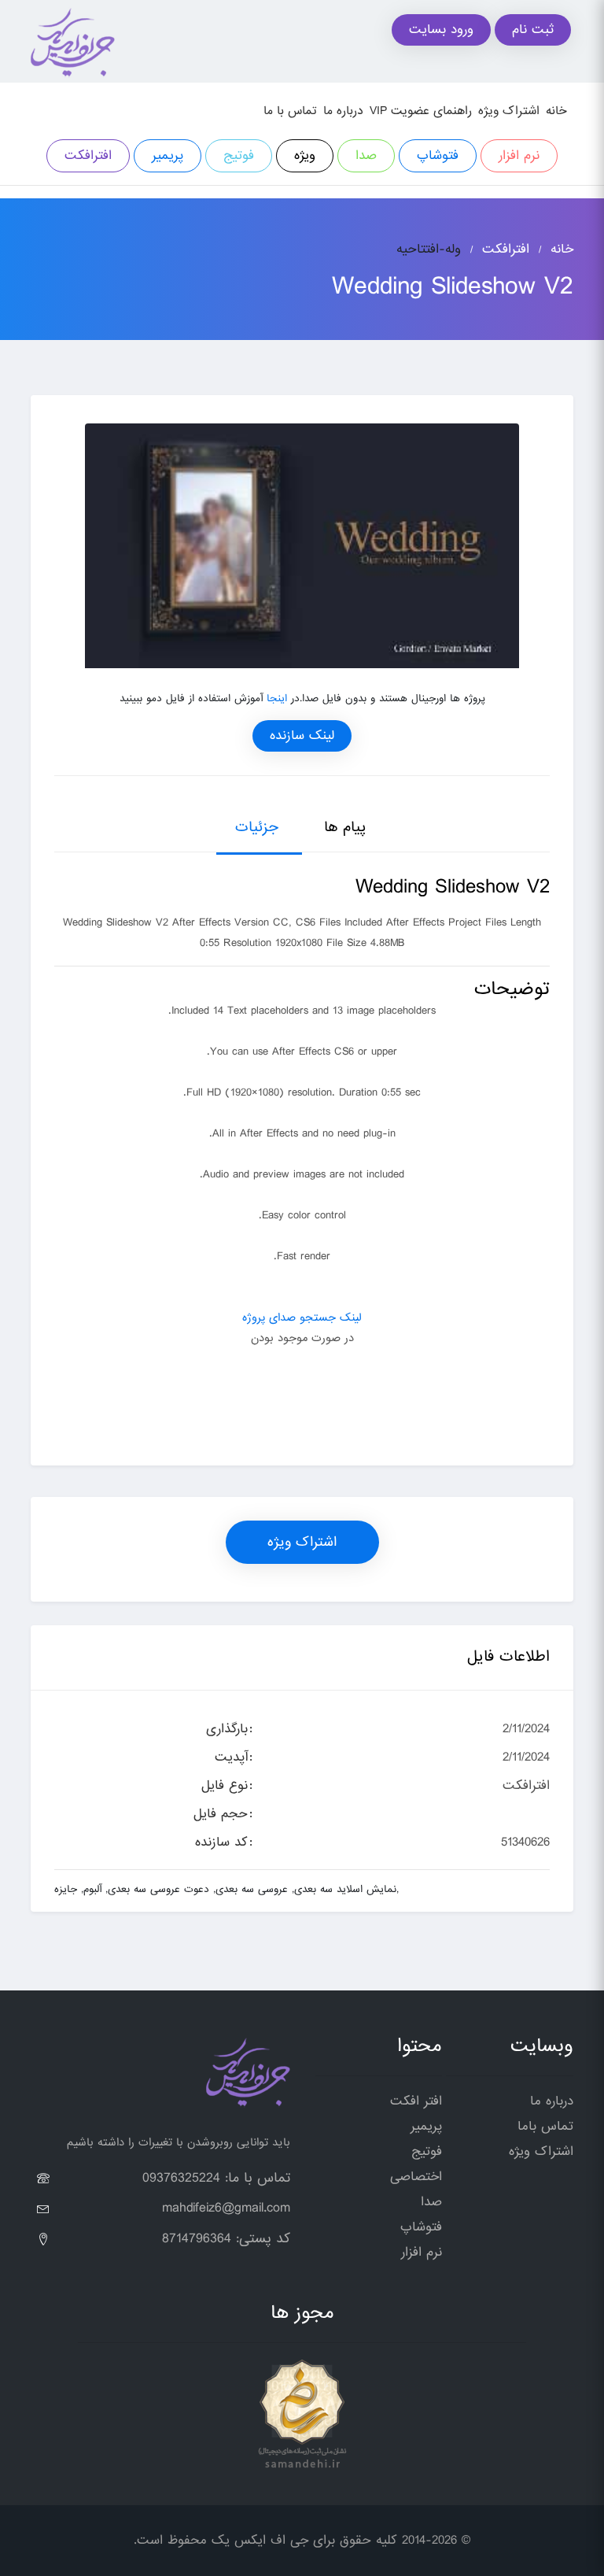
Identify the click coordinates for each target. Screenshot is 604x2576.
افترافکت (88, 155)
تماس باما (545, 2126)
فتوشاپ (438, 155)
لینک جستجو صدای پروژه (302, 1318)
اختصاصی (416, 2177)
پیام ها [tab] (345, 827)
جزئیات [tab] (257, 827)
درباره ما (343, 111)
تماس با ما (290, 111)
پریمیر (168, 155)
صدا (366, 155)
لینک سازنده (302, 735)
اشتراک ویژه (509, 111)
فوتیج (239, 155)
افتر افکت (416, 2101)
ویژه (305, 155)
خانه (556, 111)
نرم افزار (519, 155)
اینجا (277, 699)
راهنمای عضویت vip (421, 111)
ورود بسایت (441, 30)
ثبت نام (533, 30)
